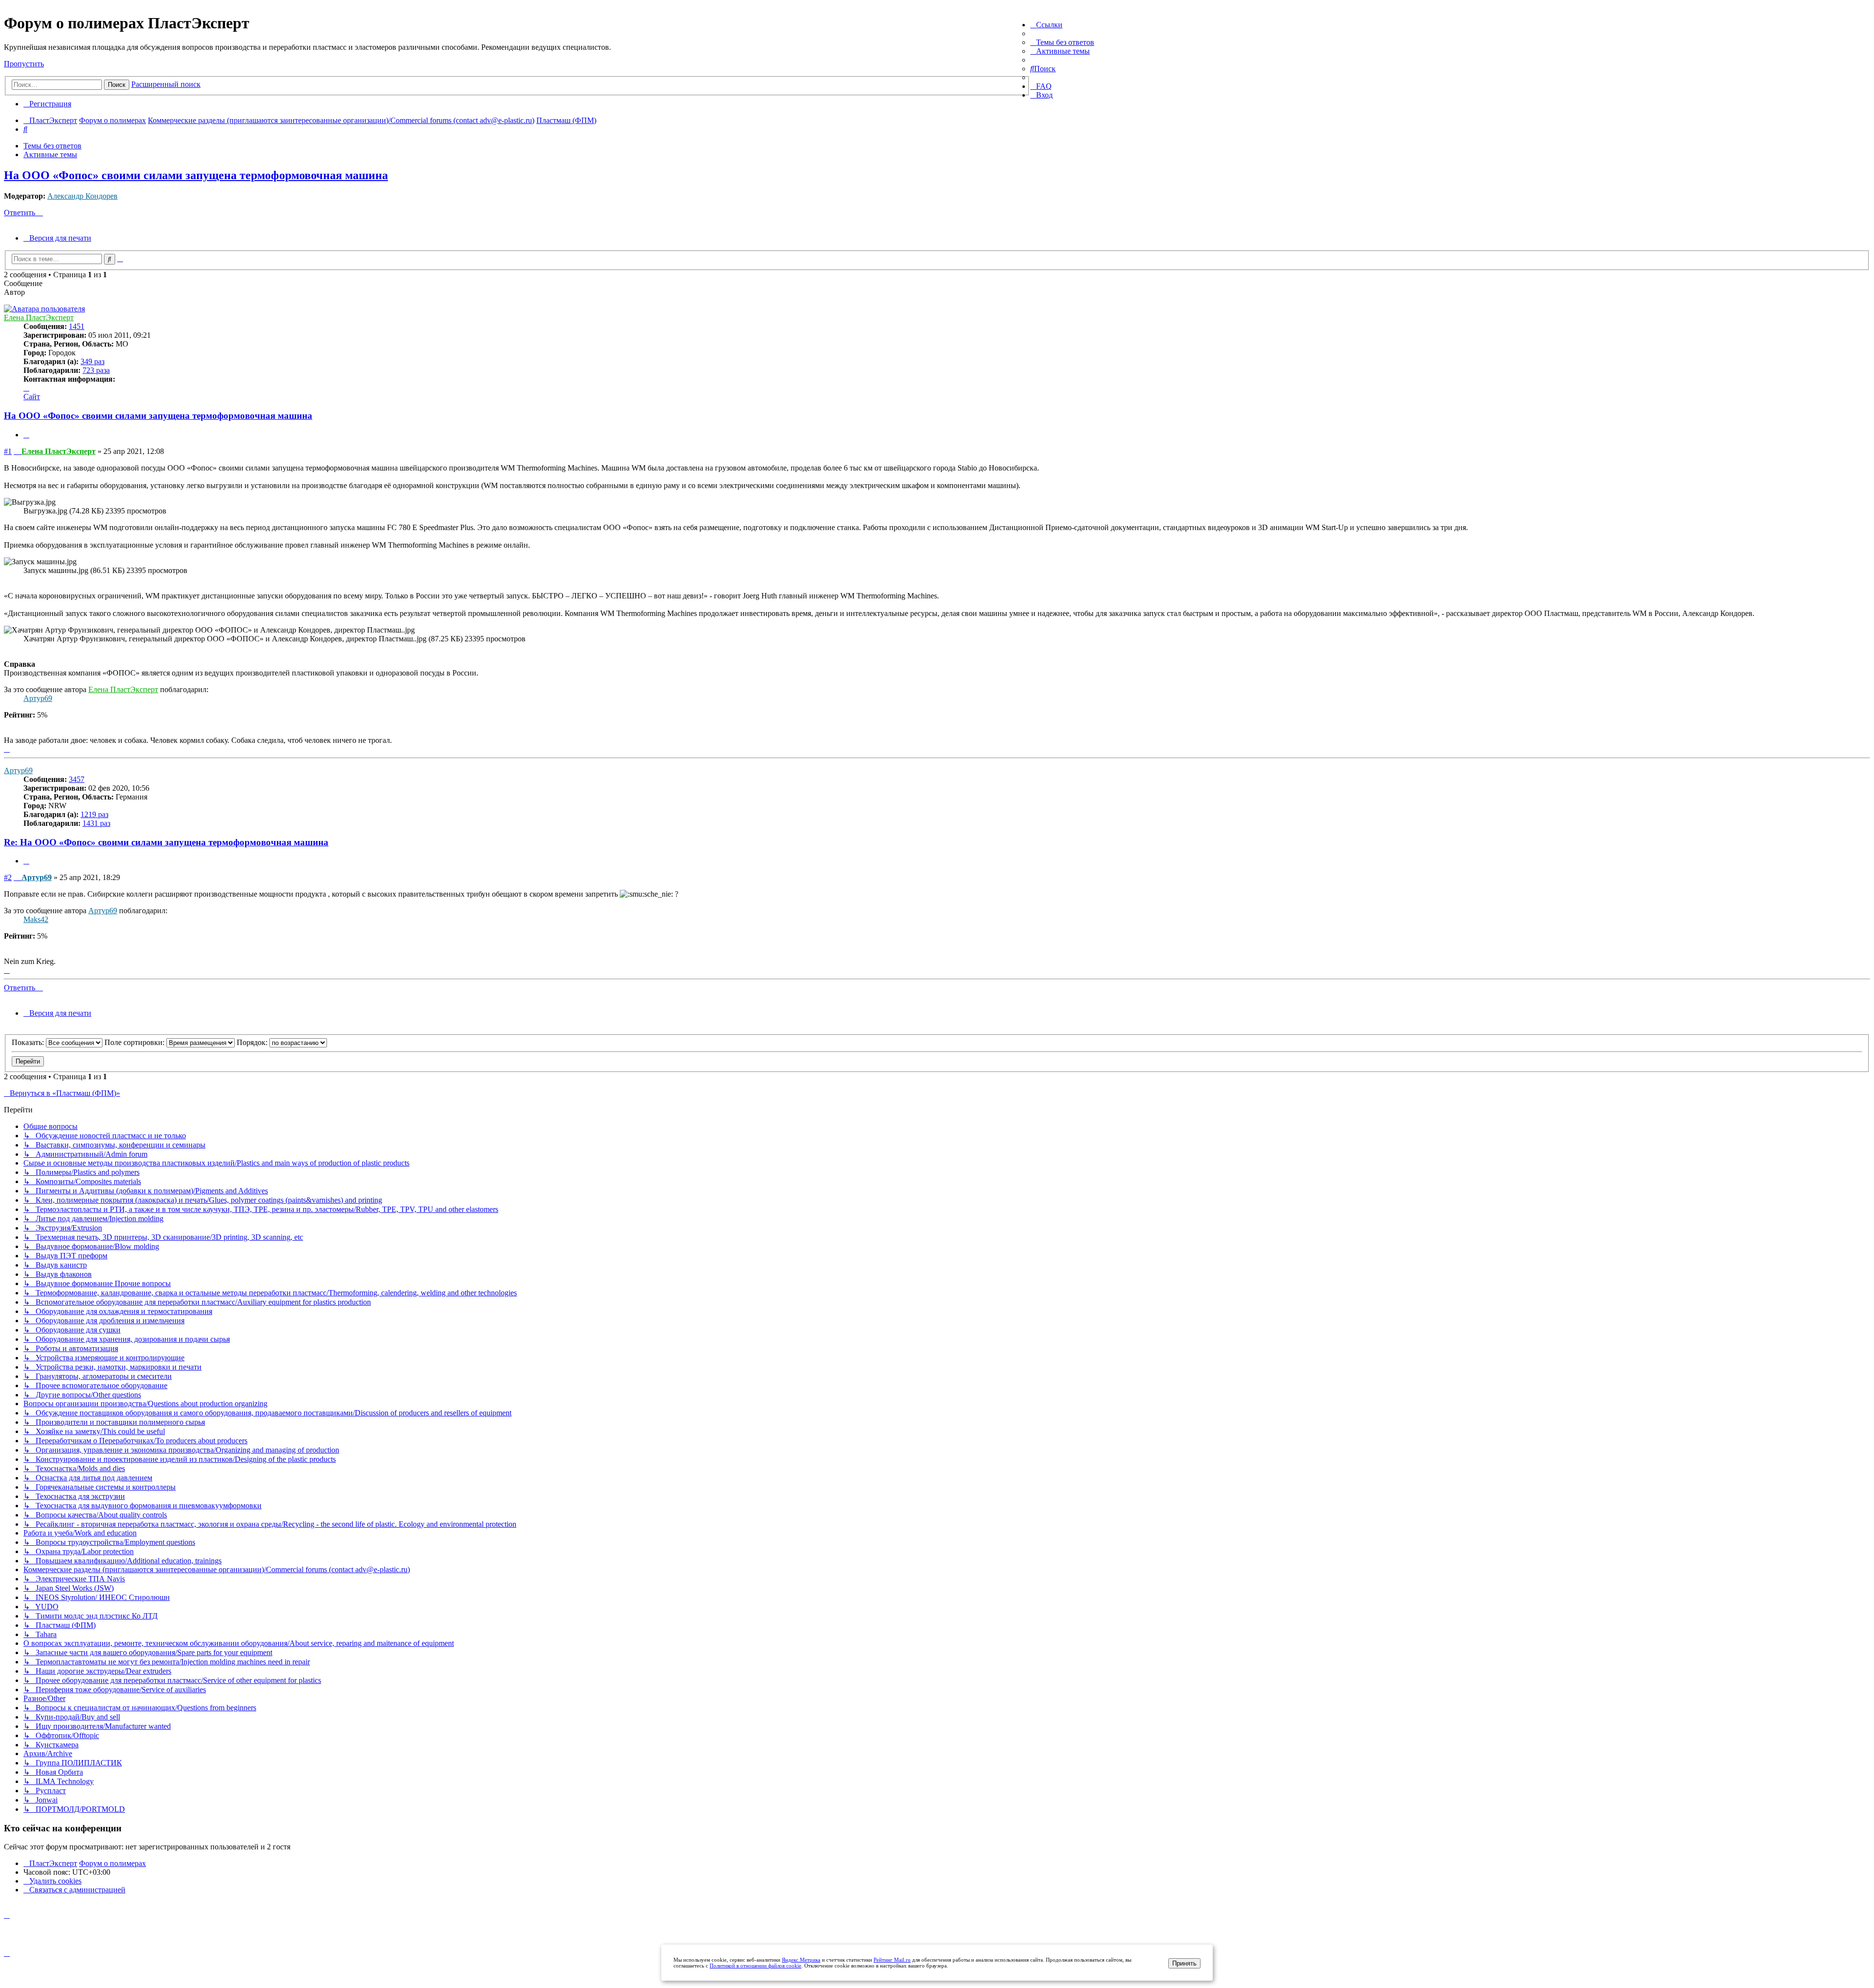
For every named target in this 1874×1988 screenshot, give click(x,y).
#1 (8, 451)
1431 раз (96, 823)
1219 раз (94, 814)
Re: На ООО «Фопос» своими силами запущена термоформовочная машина (166, 842)
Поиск (117, 85)
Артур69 (38, 698)
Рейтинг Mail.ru (892, 1960)
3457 (77, 779)
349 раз (92, 361)
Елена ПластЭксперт (39, 318)
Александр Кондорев (82, 196)
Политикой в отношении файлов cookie (755, 1966)
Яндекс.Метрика (801, 1960)
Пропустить (24, 64)
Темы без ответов (52, 146)
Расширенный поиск (166, 84)
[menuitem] (1062, 42)
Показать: (29, 1042)
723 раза (96, 370)
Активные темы (50, 154)
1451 (77, 326)
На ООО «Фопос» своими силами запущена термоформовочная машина (196, 175)
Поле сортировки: (135, 1042)
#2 (8, 877)
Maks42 (36, 919)
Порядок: (253, 1042)
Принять (1184, 1963)
